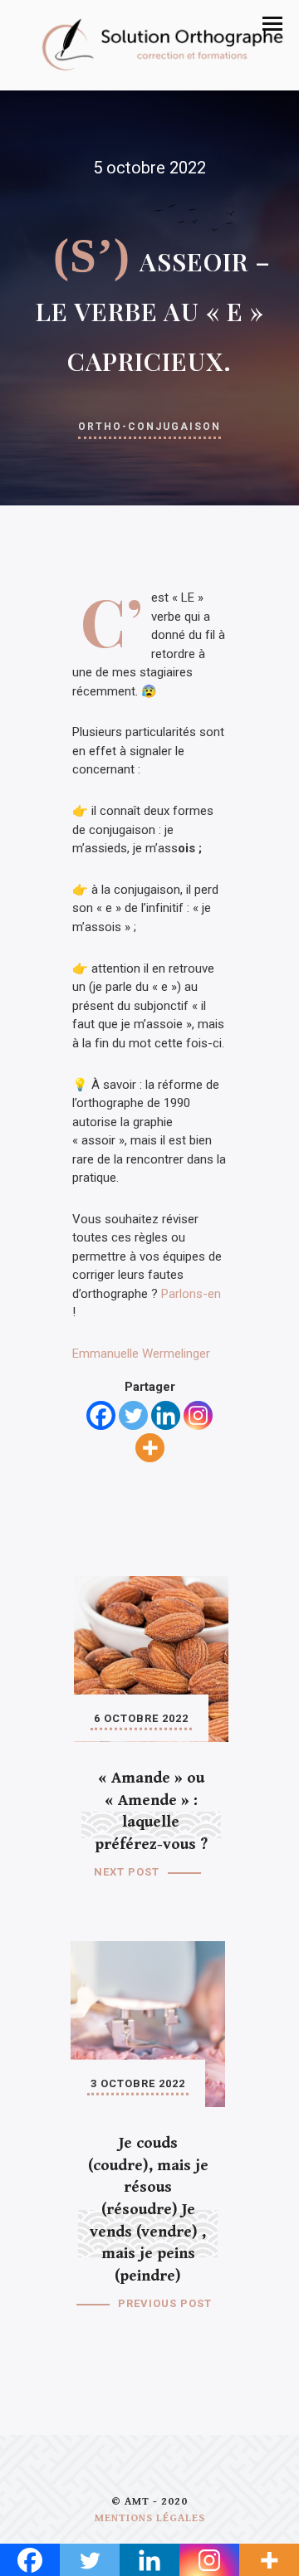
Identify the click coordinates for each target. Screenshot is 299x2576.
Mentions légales (150, 2518)
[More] (150, 1448)
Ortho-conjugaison (149, 427)
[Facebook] (101, 1415)
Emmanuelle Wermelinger (141, 1354)
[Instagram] (198, 1415)
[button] (272, 24)
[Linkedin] (166, 1415)
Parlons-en (191, 1294)
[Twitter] (133, 1415)
